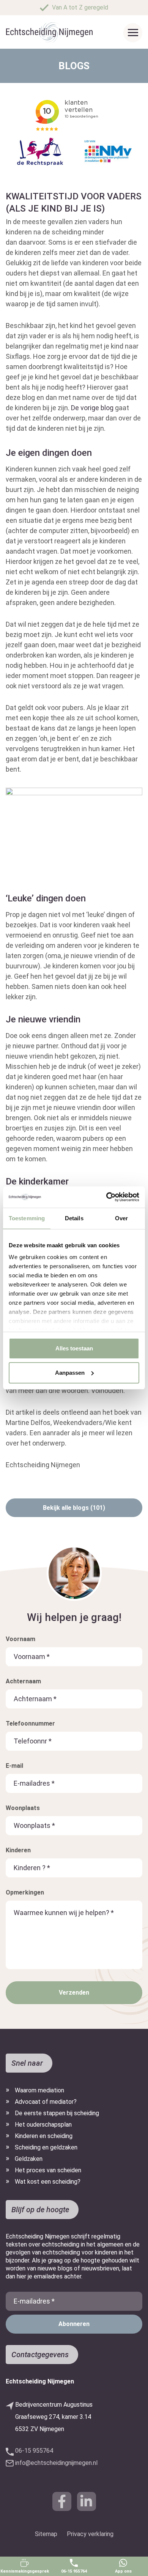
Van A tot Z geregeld (80, 7)
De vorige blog (93, 408)
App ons (123, 2571)
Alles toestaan (74, 1348)
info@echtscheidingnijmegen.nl (56, 2463)
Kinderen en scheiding (44, 2136)
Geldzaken (29, 2159)
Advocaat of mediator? (46, 2102)
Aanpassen (70, 1373)
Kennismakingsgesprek (25, 2571)
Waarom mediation (39, 2090)
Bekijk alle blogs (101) (74, 1508)
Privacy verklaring (90, 2534)
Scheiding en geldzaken (46, 2147)
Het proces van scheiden (48, 2170)
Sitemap (46, 2534)
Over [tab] (121, 1218)
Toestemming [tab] (27, 1218)
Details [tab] (74, 1218)
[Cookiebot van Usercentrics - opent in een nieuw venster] (106, 1197)
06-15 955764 (74, 2571)
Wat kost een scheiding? (48, 2182)
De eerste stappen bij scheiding (57, 2113)
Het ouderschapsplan (43, 2125)
